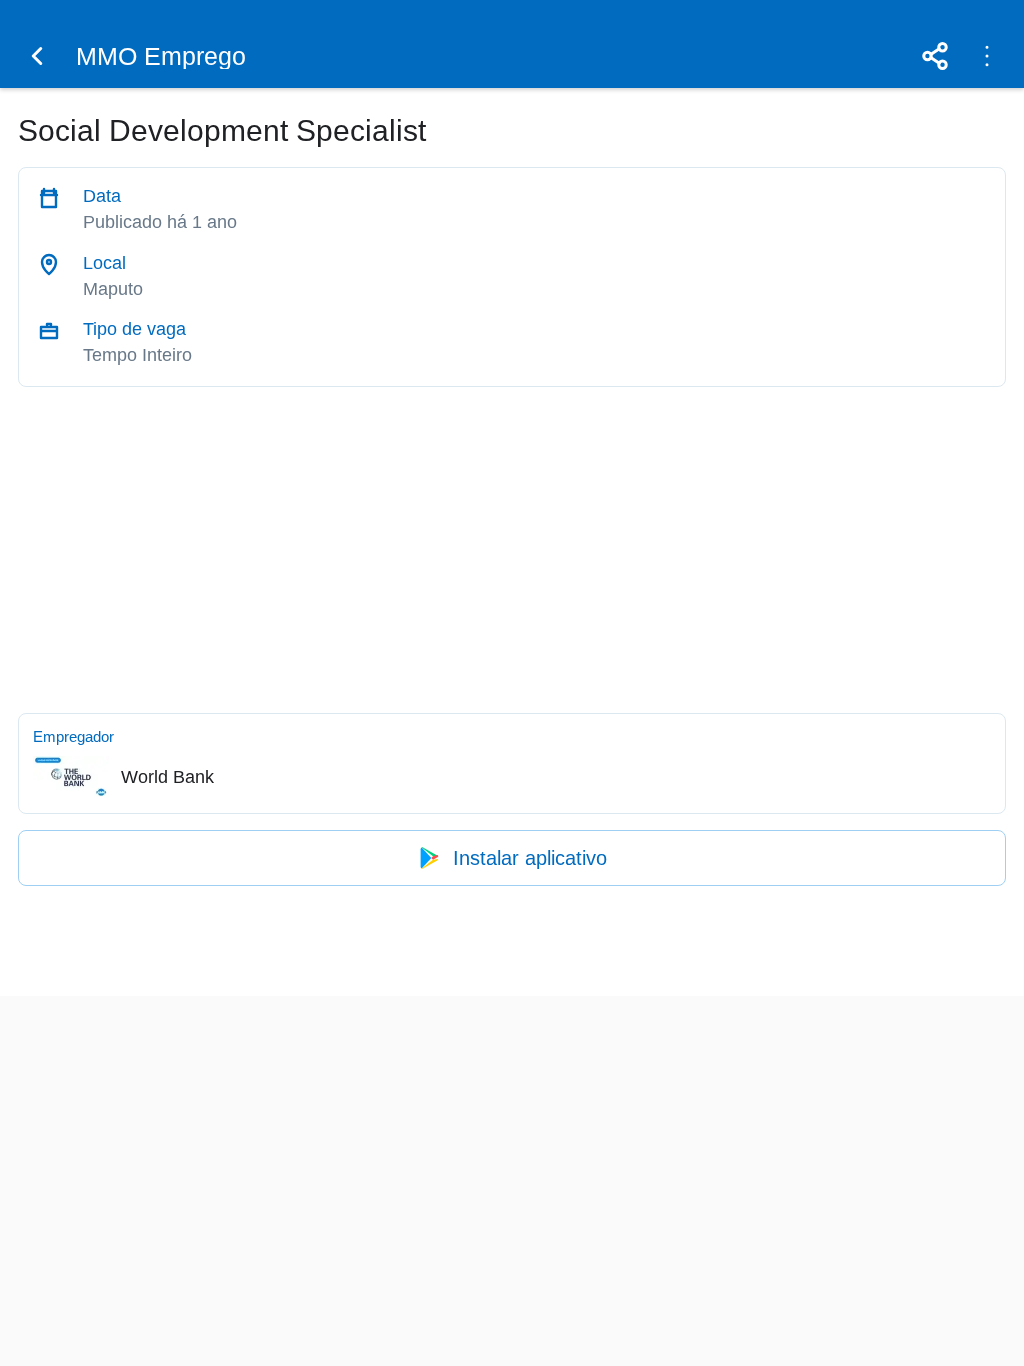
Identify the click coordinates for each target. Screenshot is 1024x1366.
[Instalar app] (987, 56)
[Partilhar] (935, 56)
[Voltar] (37, 56)
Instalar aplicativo (530, 858)
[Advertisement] (512, 545)
